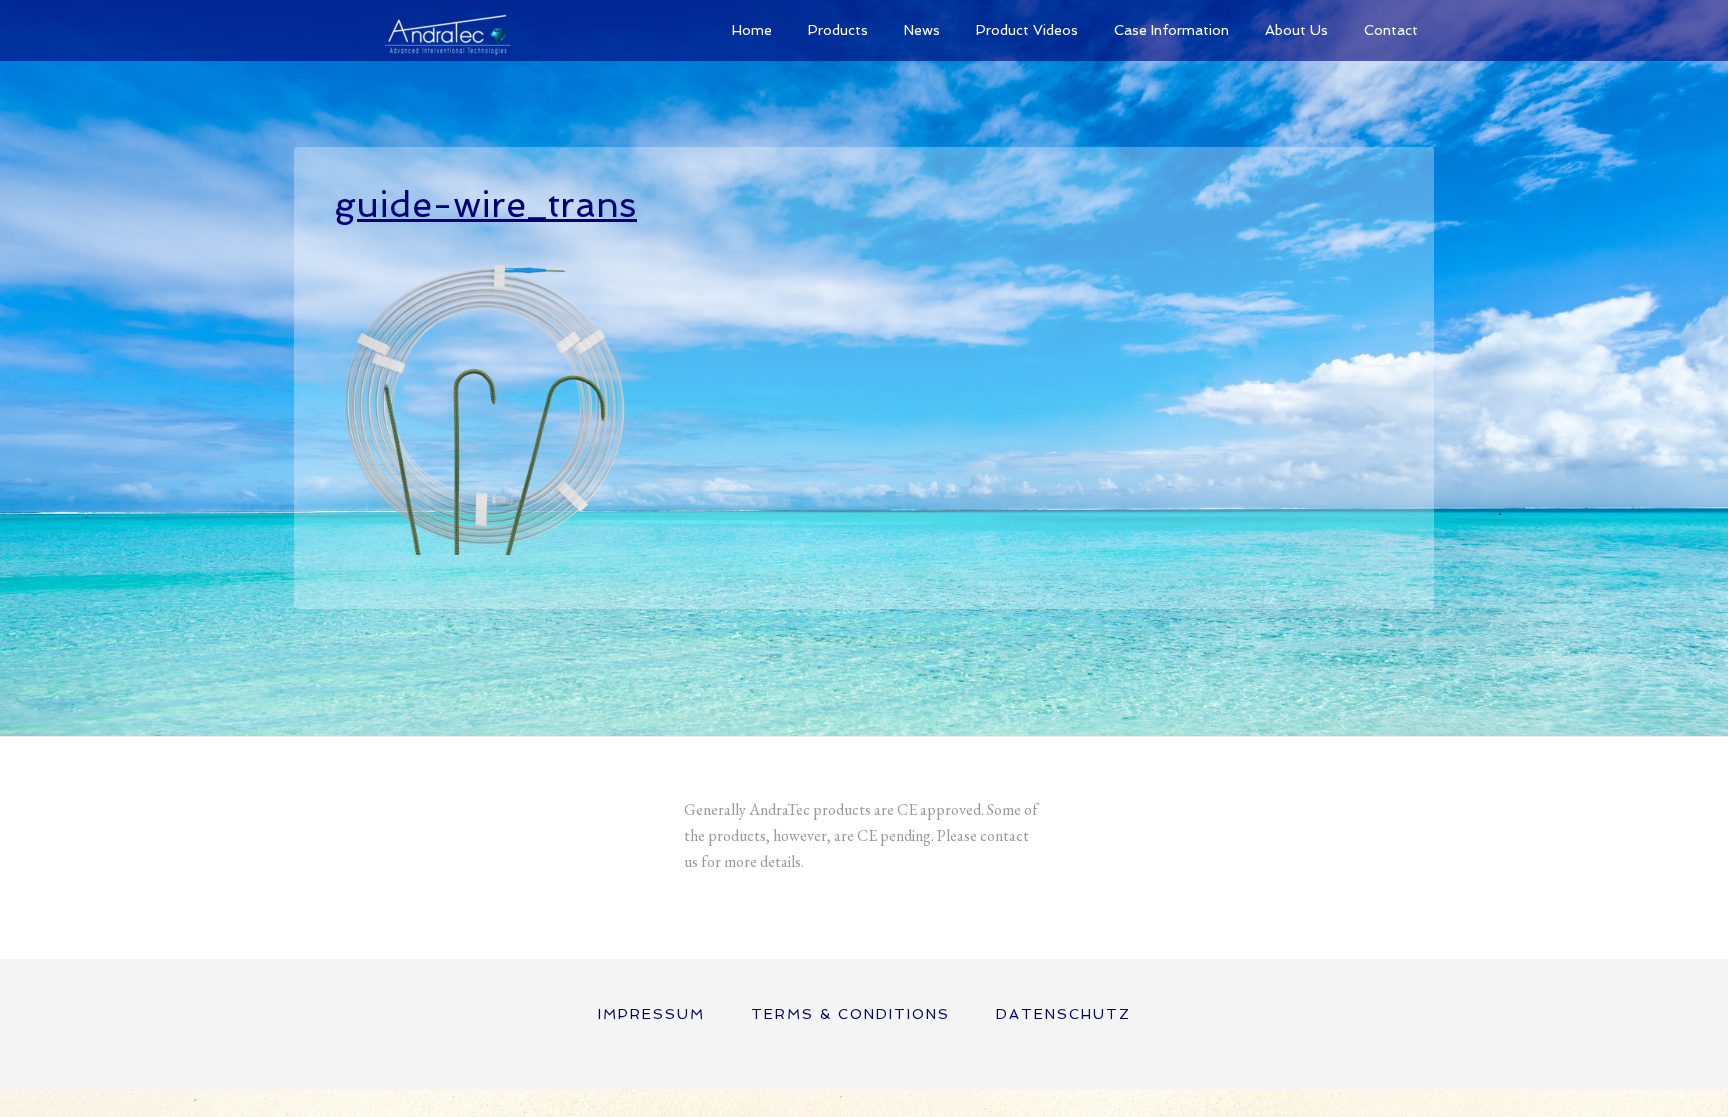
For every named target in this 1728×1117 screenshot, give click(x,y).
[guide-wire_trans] (484, 545)
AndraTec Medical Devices (444, 30)
